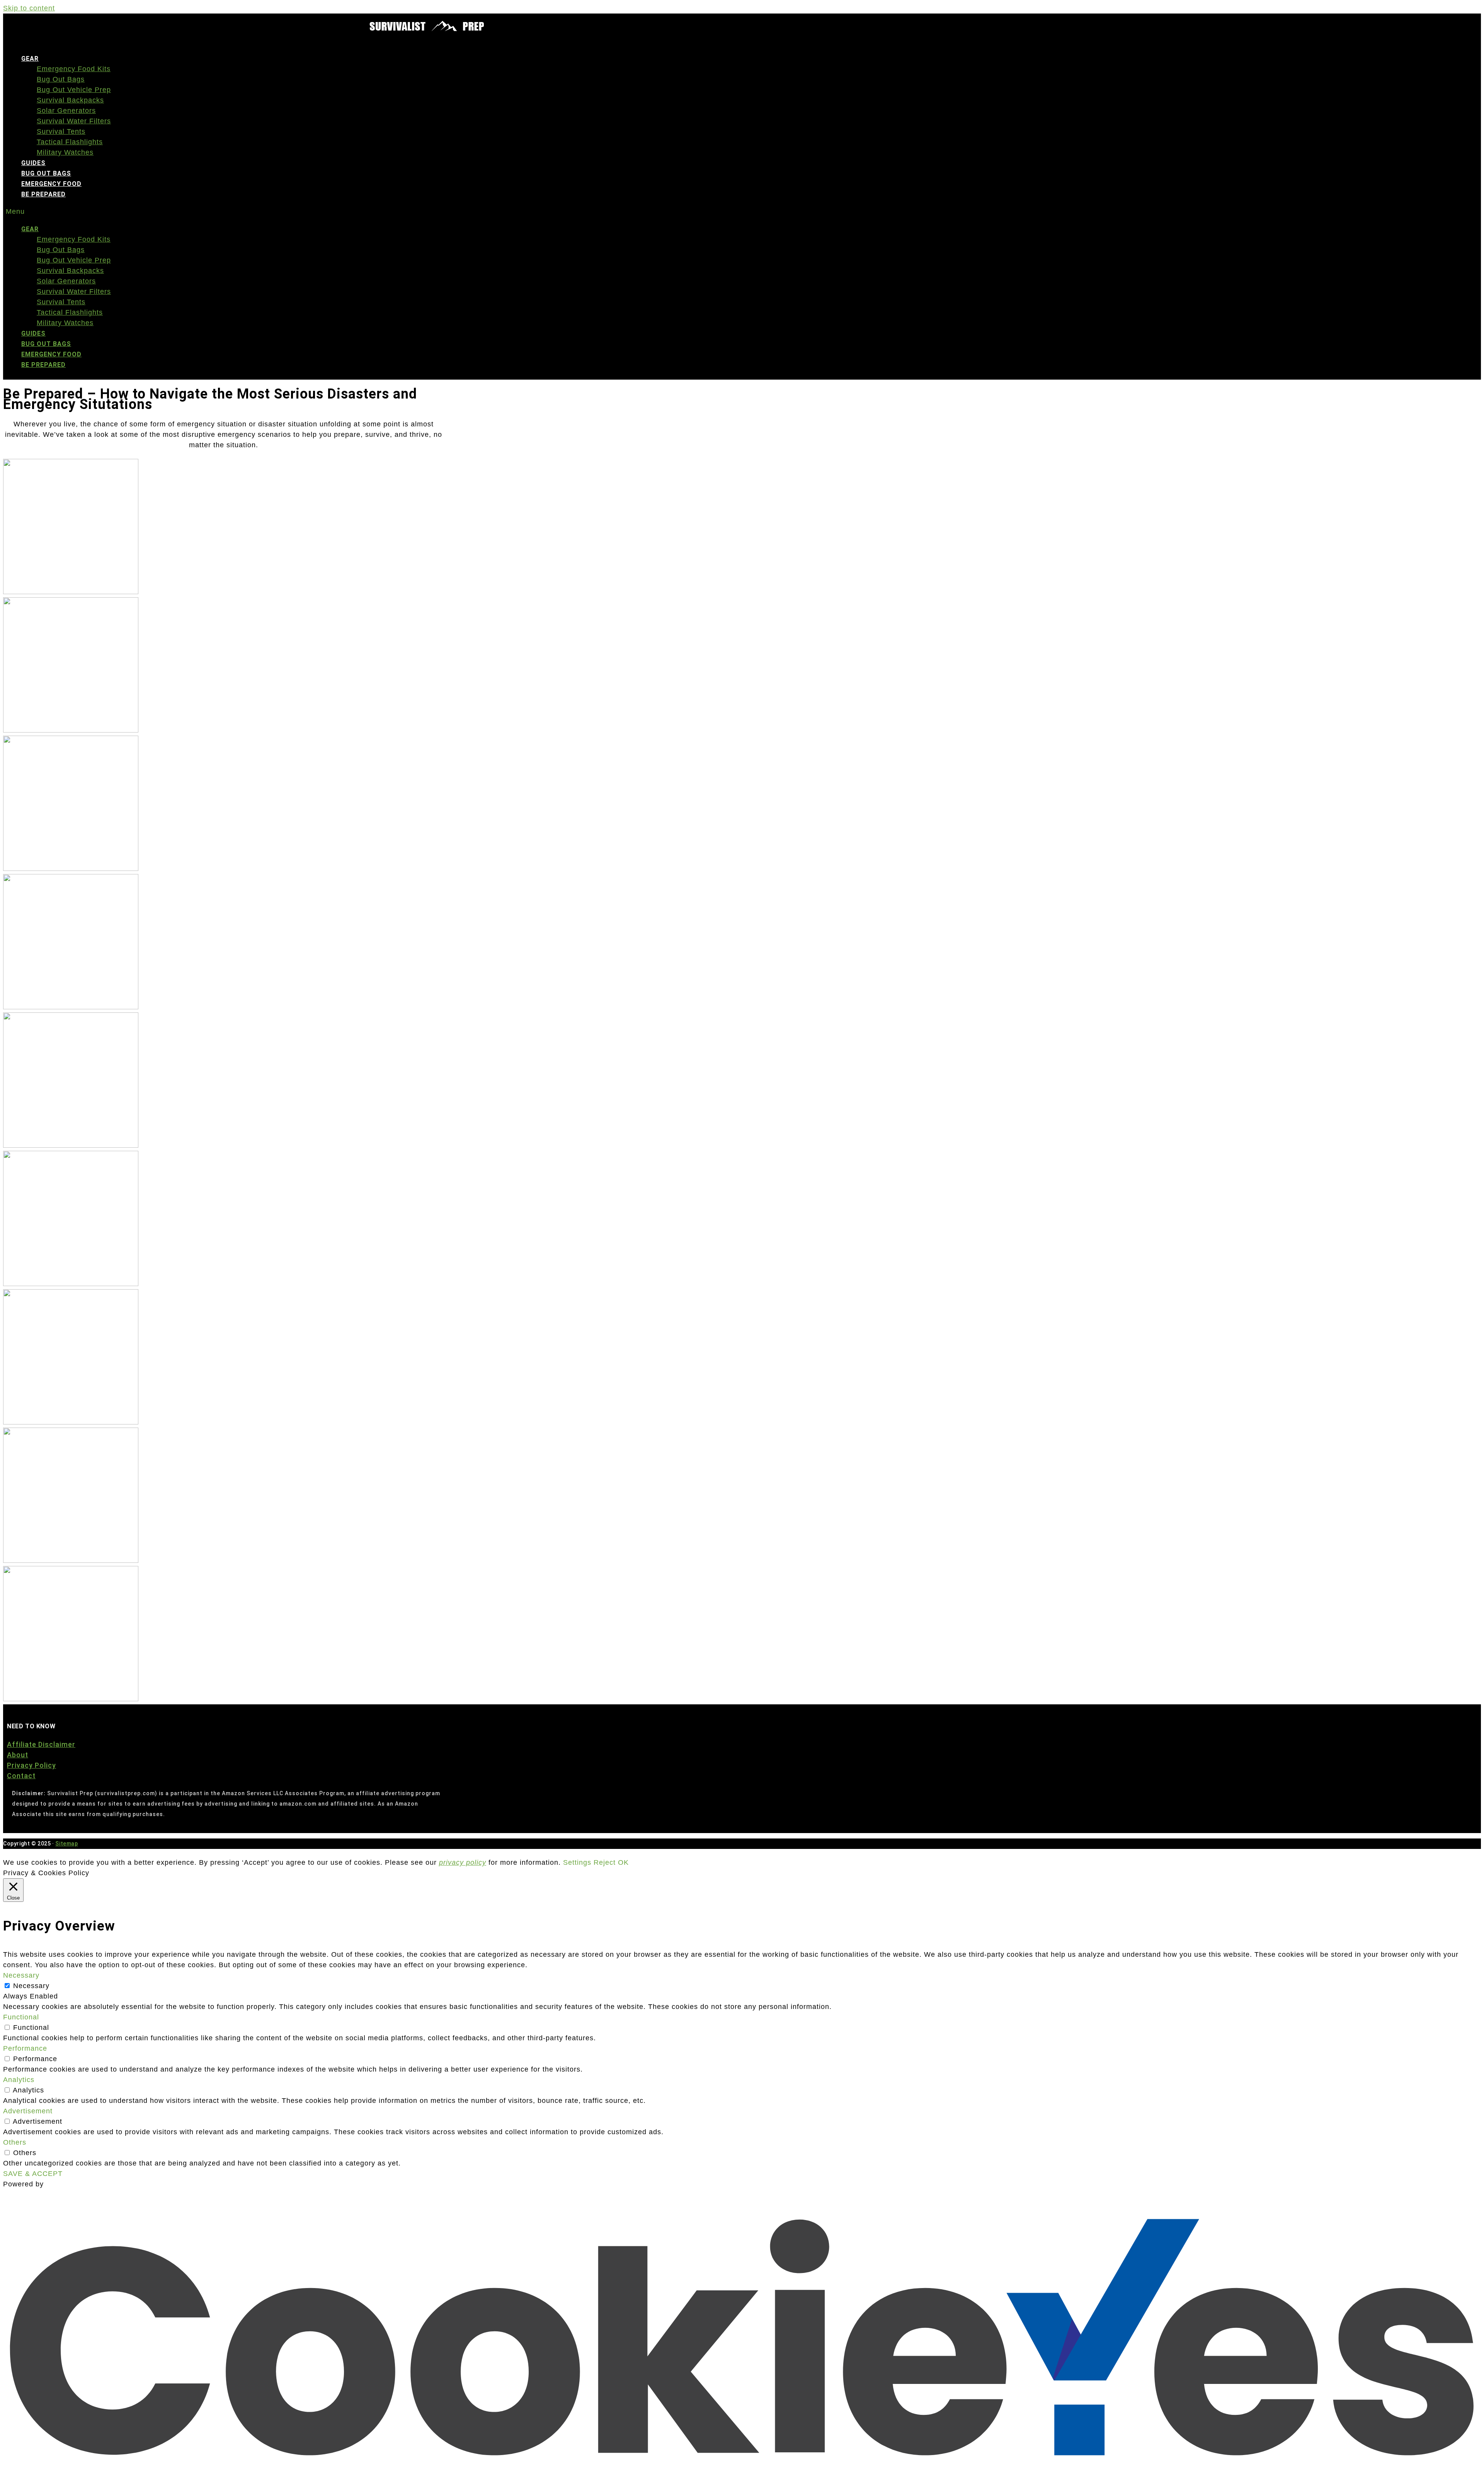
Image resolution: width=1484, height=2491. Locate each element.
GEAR (30, 59)
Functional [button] (21, 2017)
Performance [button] (25, 2048)
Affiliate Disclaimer (41, 1744)
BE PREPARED (43, 194)
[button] (498, 212)
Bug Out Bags (61, 79)
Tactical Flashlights (70, 142)
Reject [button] (605, 1862)
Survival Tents (61, 131)
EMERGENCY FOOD (51, 184)
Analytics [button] (19, 2080)
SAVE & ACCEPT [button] (33, 2174)
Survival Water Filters (74, 121)
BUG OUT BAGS (46, 173)
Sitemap (66, 1844)
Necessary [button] (21, 1975)
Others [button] (15, 2142)
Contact (21, 1776)
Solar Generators (66, 111)
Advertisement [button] (28, 2111)
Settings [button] (577, 1862)
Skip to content (29, 8)
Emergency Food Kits (74, 69)
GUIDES (33, 163)
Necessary (31, 1986)
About (18, 1755)
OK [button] (623, 1862)
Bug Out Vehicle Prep (74, 90)
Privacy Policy (31, 1765)
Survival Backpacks (70, 100)
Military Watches (65, 152)
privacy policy (463, 1862)
